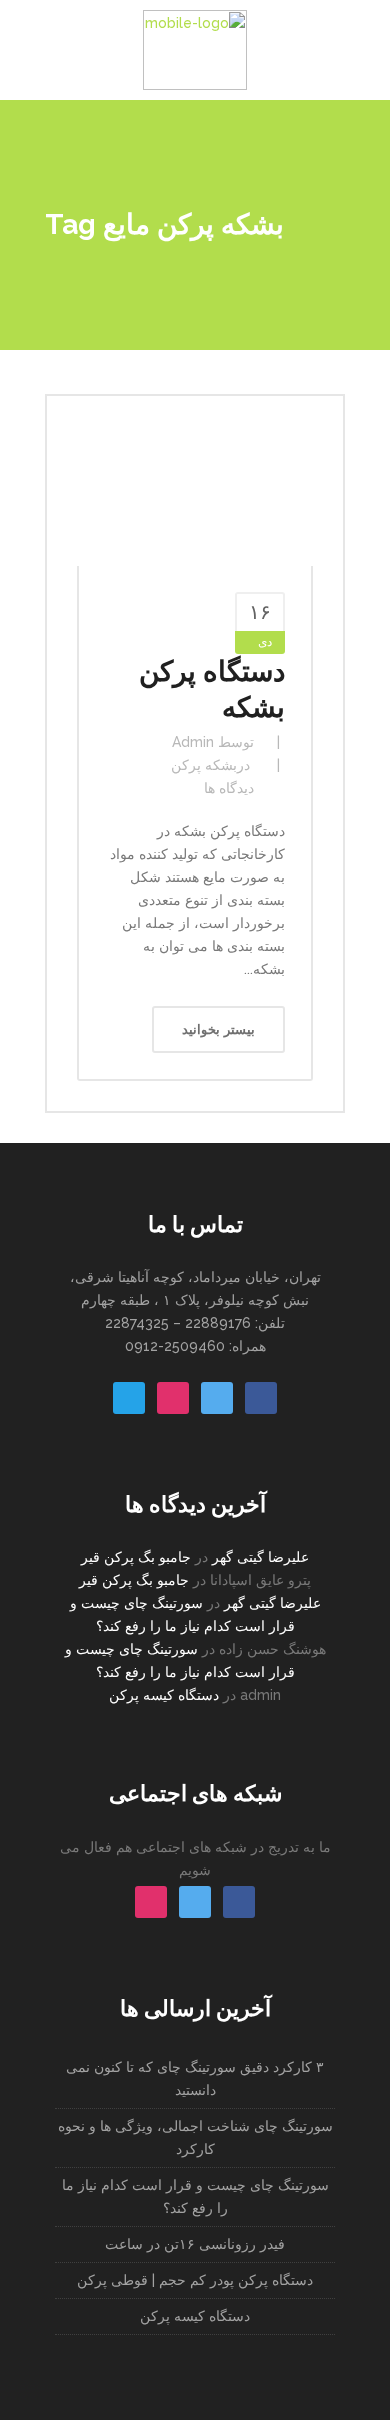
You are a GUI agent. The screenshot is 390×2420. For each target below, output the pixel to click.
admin (193, 742)
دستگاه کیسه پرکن (164, 1695)
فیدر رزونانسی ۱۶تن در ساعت (195, 2244)
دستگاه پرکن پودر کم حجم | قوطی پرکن (195, 2280)
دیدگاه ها (229, 788)
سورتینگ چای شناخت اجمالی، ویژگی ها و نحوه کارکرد (195, 2137)
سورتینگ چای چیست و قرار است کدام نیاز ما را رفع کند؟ (195, 2196)
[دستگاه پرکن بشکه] (195, 496)
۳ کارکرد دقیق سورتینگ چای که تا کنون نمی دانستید (195, 2078)
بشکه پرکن (204, 765)
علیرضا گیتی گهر (260, 1557)
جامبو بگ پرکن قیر (136, 1557)
